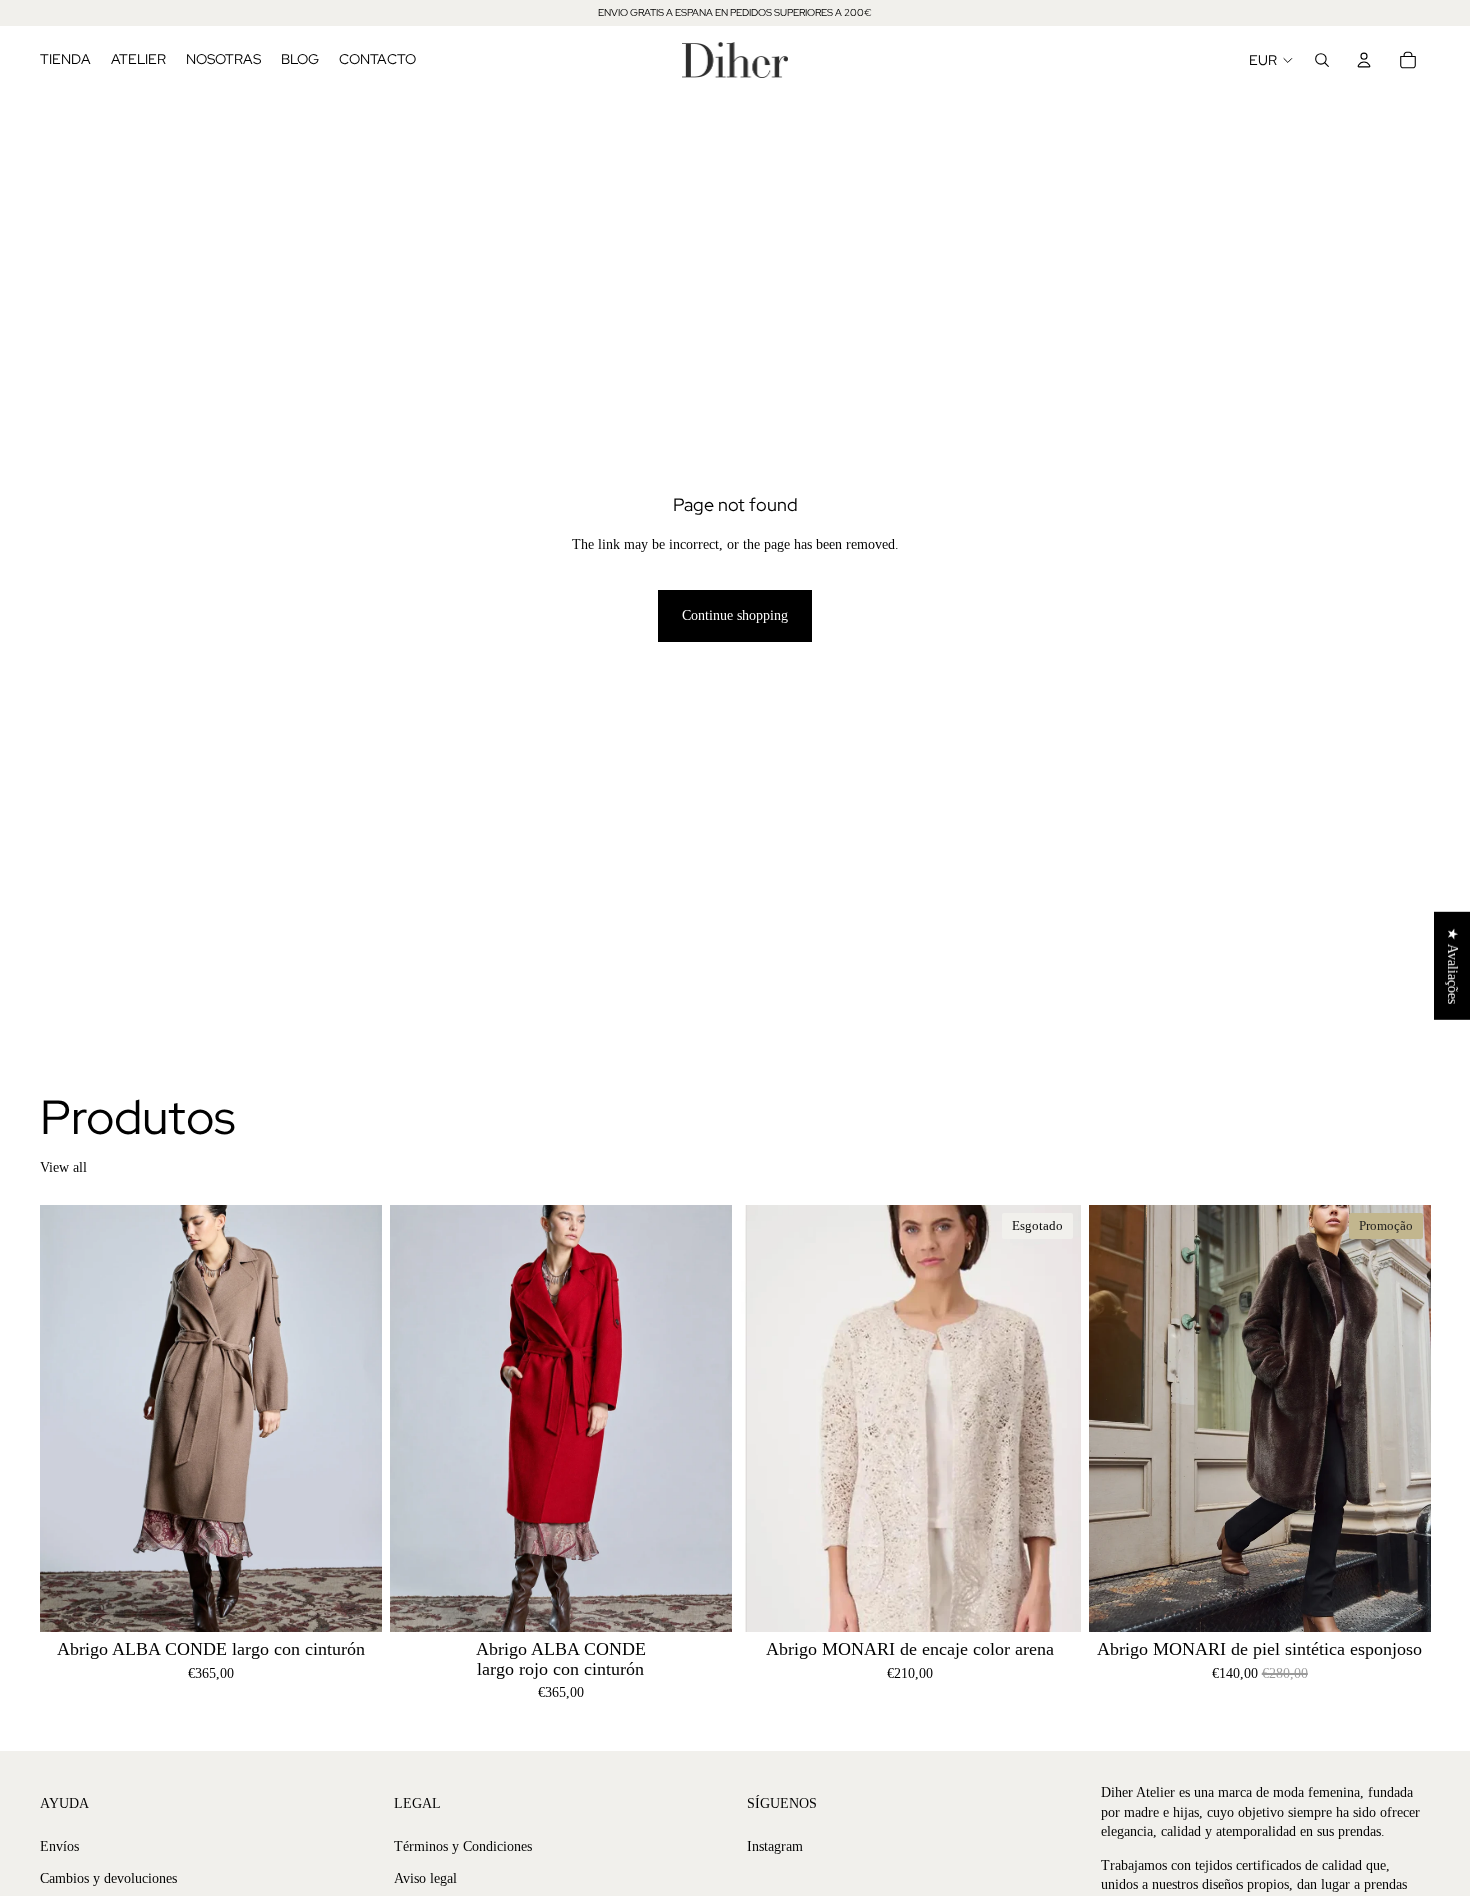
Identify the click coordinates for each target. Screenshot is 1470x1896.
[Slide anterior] (70, 1419)
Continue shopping (735, 615)
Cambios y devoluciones (108, 1878)
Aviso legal (425, 1878)
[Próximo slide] (352, 1419)
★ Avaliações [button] (1452, 966)
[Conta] (1364, 60)
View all (63, 1167)
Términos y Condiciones (463, 1846)
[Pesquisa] (1322, 60)
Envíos (59, 1846)
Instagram (775, 1846)
